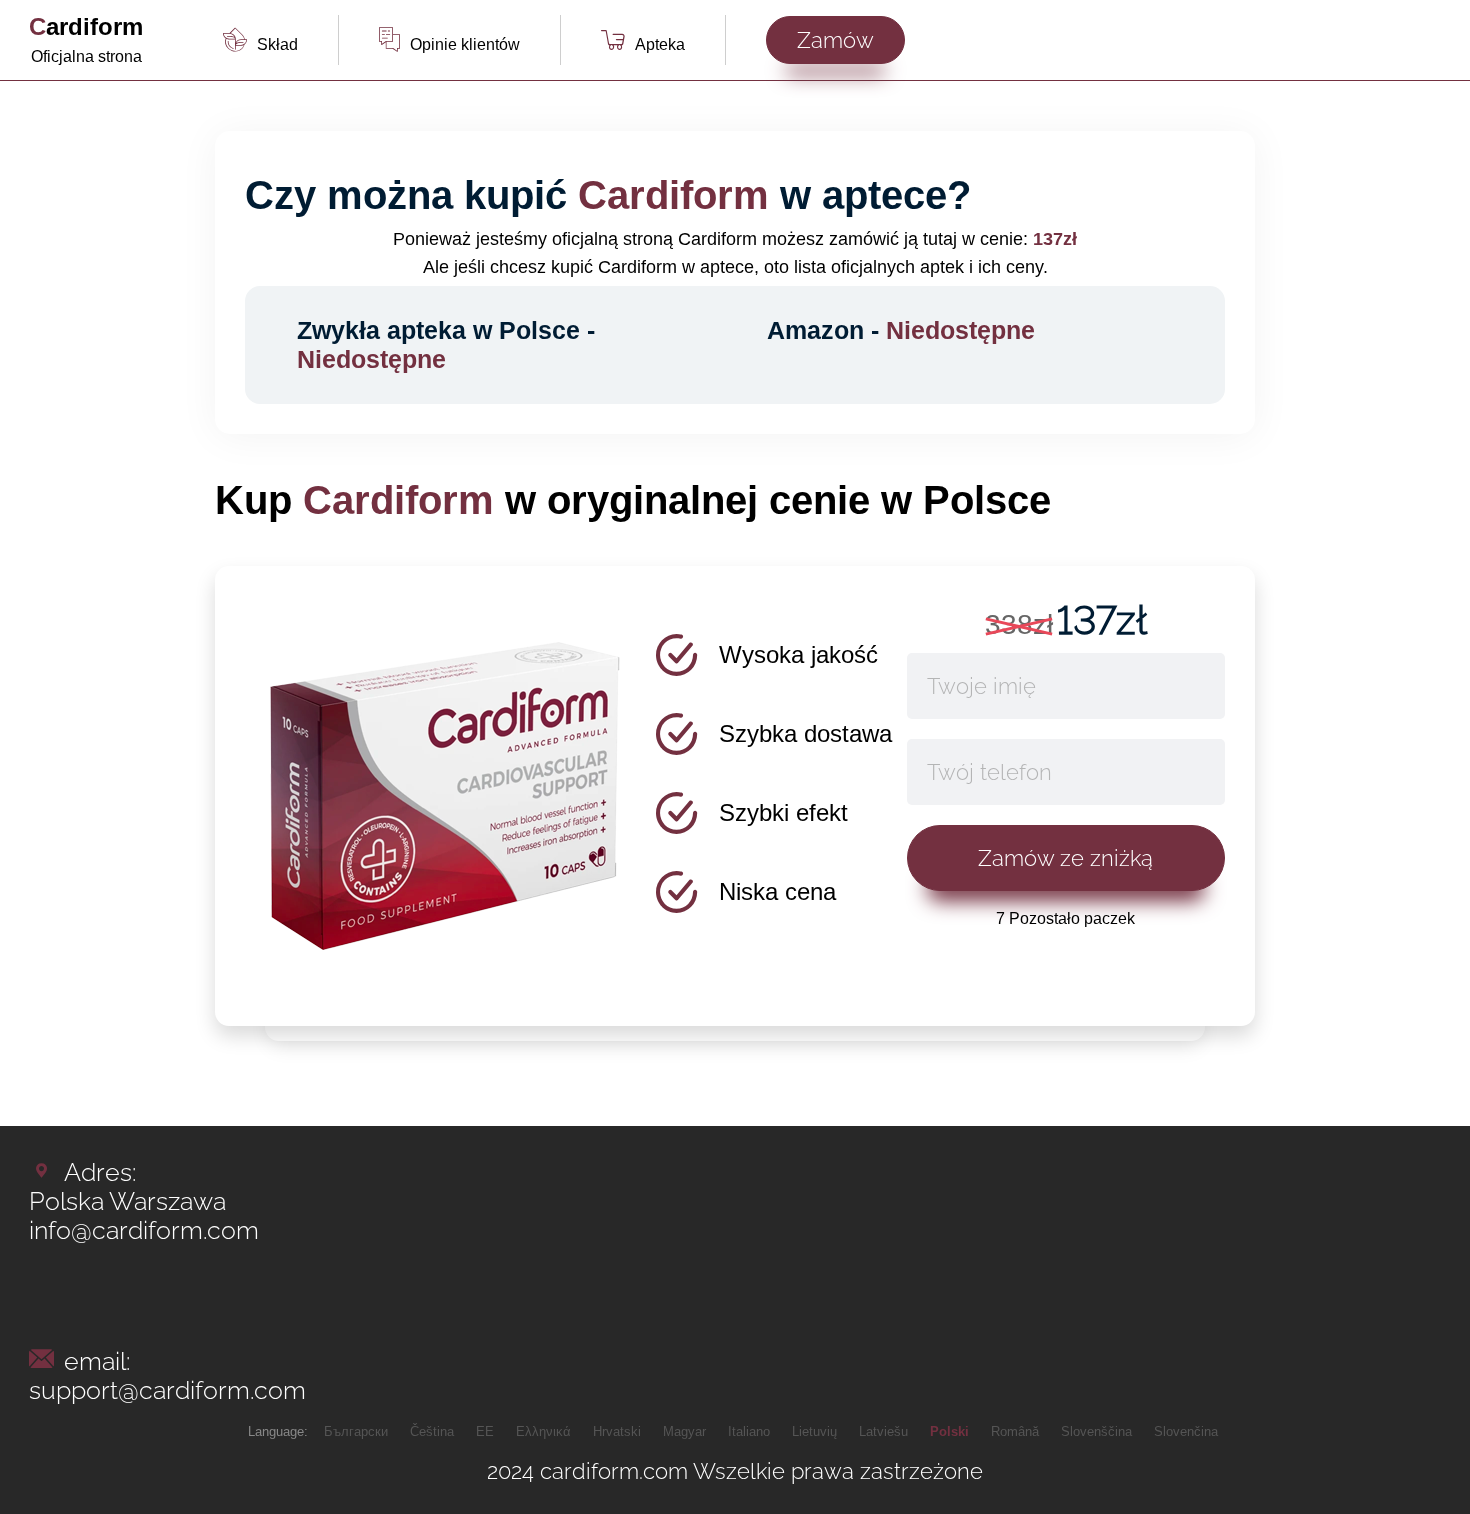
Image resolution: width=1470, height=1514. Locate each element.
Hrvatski (617, 1431)
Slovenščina (1096, 1431)
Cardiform (86, 26)
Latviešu (883, 1431)
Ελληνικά (543, 1431)
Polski (949, 1431)
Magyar (684, 1431)
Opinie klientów (465, 44)
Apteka (660, 44)
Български (356, 1431)
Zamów (835, 40)
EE (485, 1431)
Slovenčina (1186, 1431)
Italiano (749, 1431)
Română (1015, 1431)
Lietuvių (814, 1431)
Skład (277, 44)
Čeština (432, 1431)
